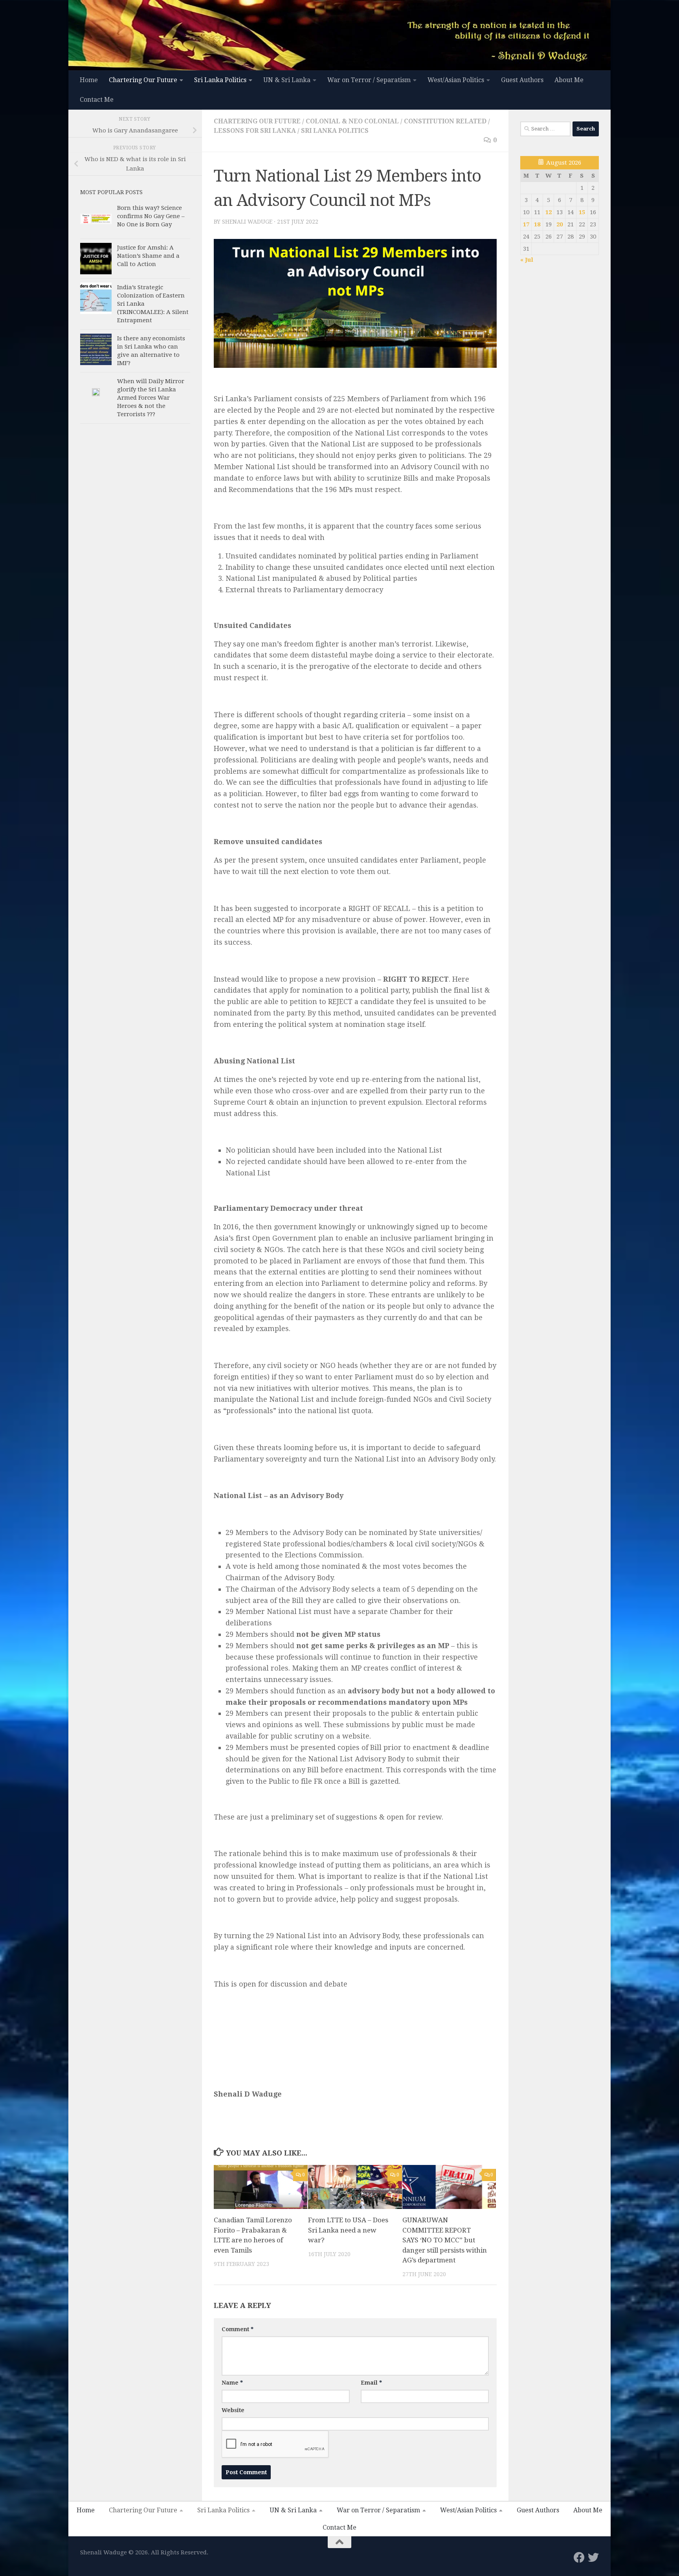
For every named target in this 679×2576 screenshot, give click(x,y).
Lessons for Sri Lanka (255, 131)
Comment (238, 2329)
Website (233, 2410)
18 (537, 224)
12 (549, 212)
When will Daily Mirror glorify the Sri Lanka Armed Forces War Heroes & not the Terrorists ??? (151, 398)
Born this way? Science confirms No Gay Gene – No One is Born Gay (151, 216)
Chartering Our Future (143, 80)
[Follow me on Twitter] (593, 2558)
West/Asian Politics (456, 80)
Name (232, 2383)
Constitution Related (445, 121)
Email (371, 2383)
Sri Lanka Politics (220, 80)
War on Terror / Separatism (369, 80)
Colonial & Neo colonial (352, 121)
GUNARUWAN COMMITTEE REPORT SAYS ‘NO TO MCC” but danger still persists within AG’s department (445, 2240)
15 (582, 212)
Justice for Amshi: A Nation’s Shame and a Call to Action (148, 256)
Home (89, 80)
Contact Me (97, 100)
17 (526, 224)
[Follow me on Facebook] (579, 2558)
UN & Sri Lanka (287, 80)
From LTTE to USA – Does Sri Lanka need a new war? (348, 2230)
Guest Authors (522, 80)
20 (560, 224)
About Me (569, 80)
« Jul (527, 260)
